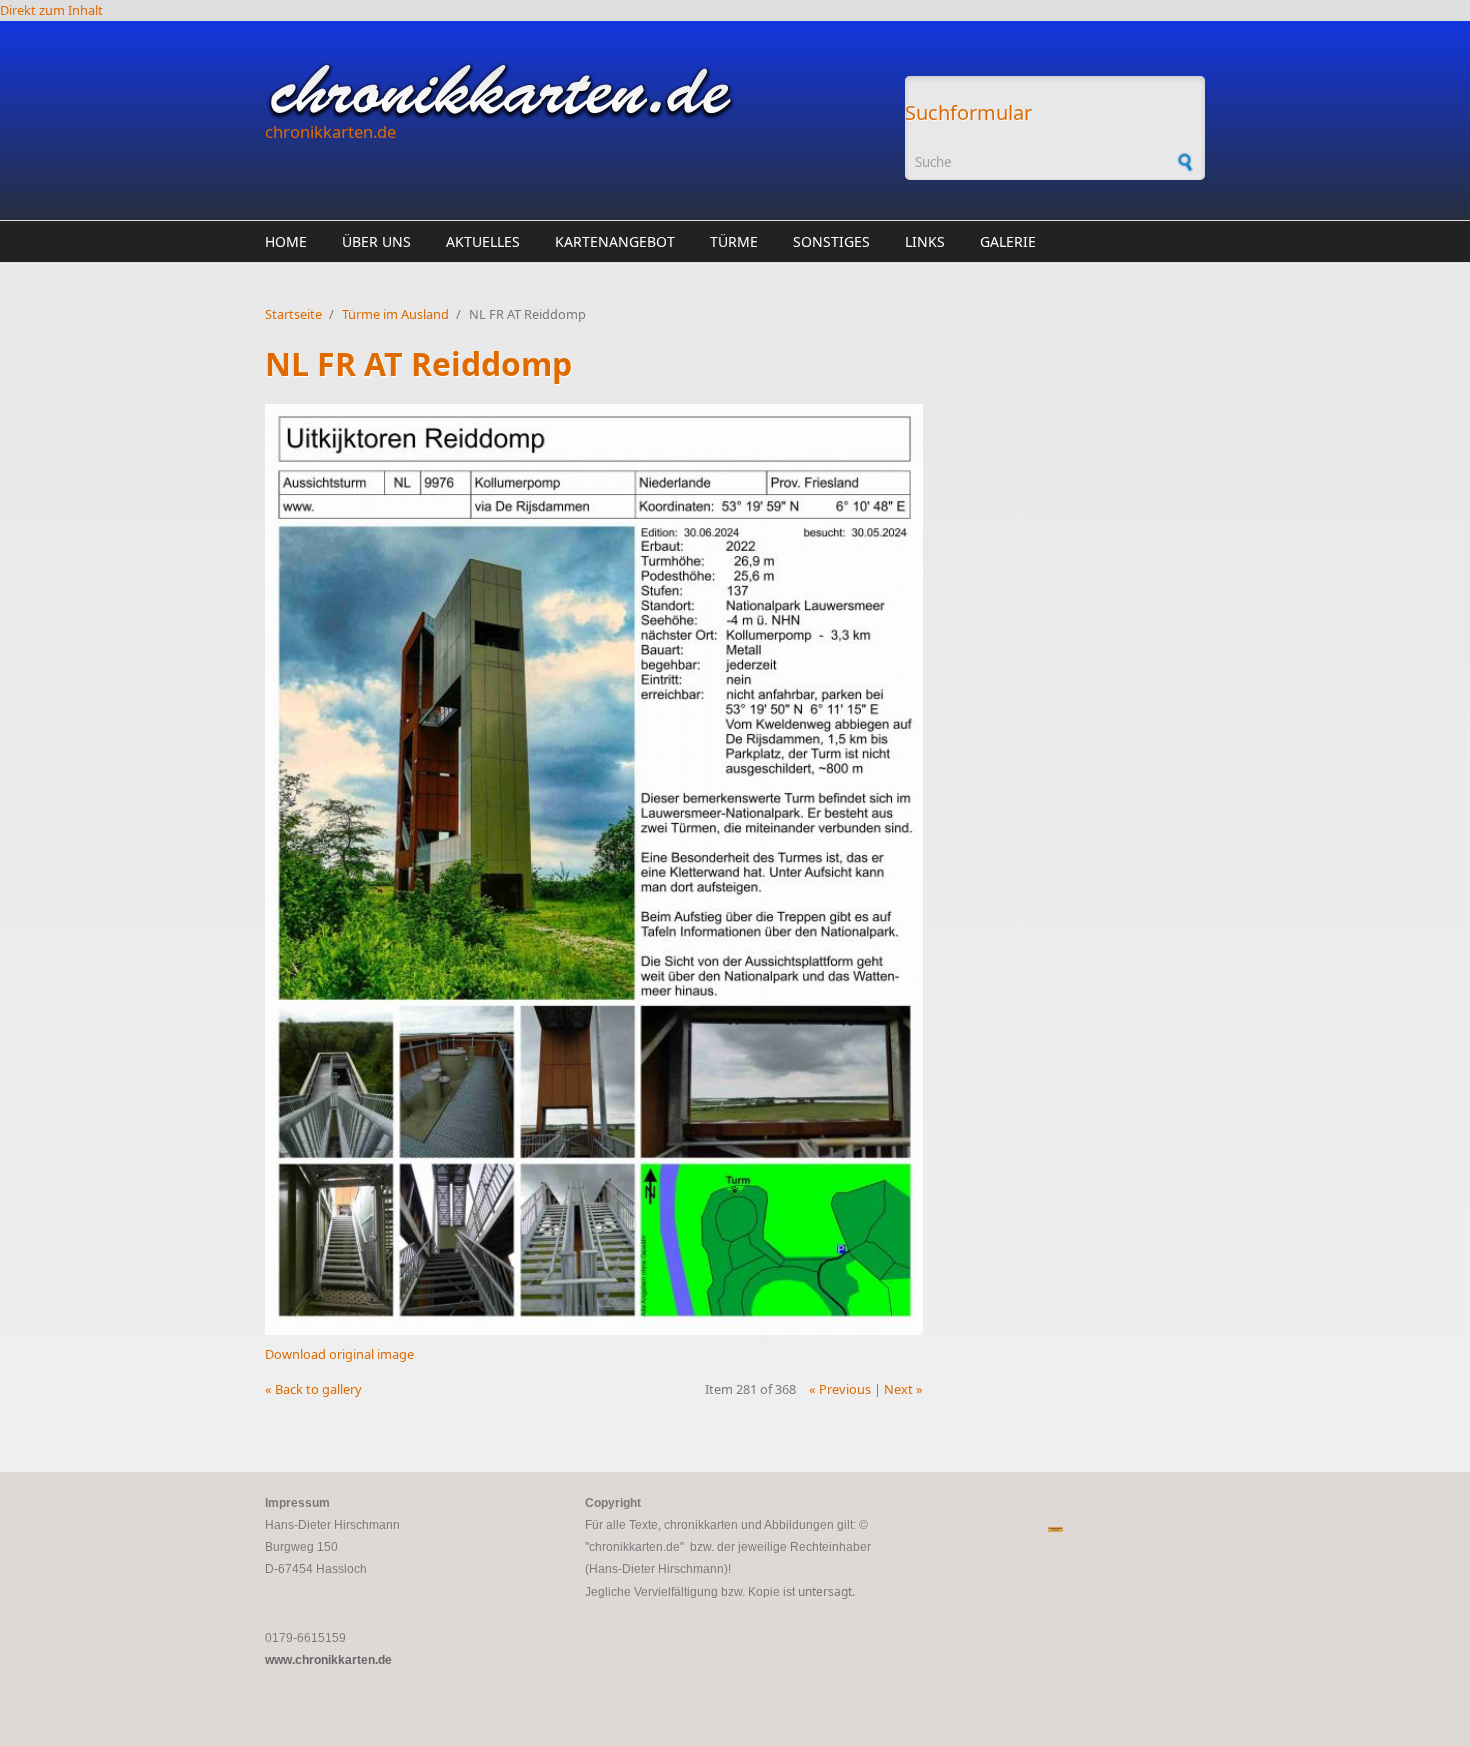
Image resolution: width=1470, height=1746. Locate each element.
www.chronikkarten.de (328, 1660)
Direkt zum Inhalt (51, 10)
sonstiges (831, 241)
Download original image (339, 1354)
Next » (903, 1389)
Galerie (1008, 241)
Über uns (376, 241)
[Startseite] (575, 91)
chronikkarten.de (330, 131)
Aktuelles (483, 241)
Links (925, 241)
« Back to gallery (313, 1389)
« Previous (840, 1389)
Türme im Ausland (395, 314)
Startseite (293, 314)
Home (286, 241)
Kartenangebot (615, 241)
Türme (734, 241)
